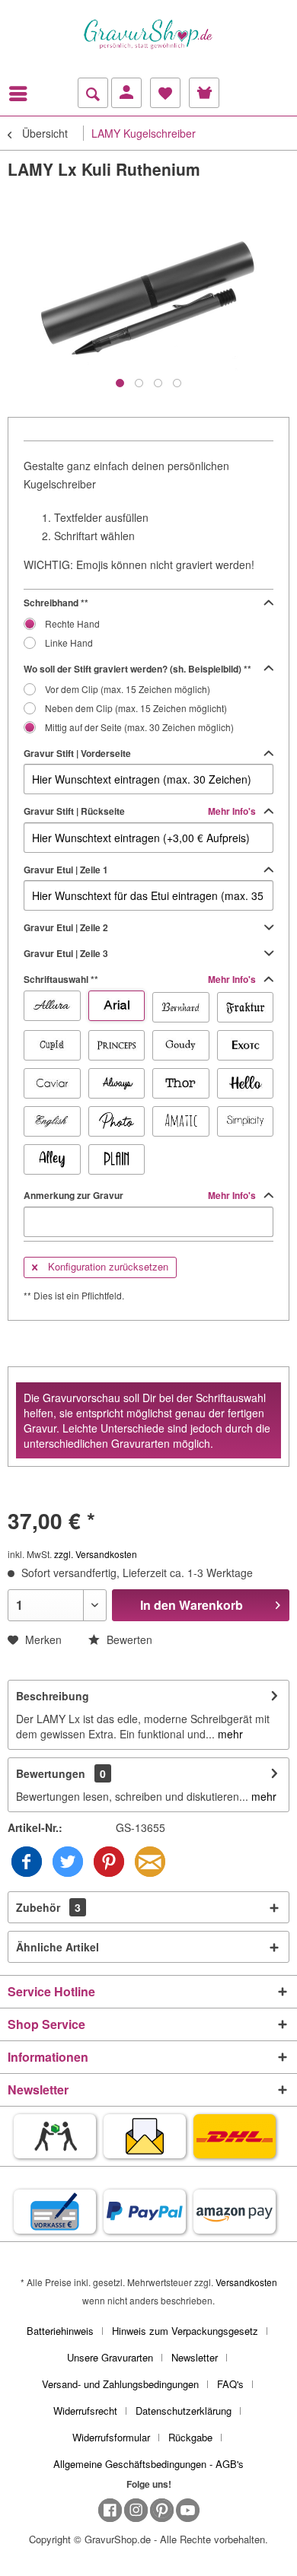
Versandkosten (246, 2282)
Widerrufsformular (111, 2437)
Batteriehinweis (60, 2331)
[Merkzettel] (165, 93)
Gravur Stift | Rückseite (141, 811)
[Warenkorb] (204, 93)
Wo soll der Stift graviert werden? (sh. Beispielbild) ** (137, 669)
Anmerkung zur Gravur (141, 1195)
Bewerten (128, 1639)
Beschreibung (53, 1696)
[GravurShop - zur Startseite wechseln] (148, 34)
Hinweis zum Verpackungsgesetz (185, 2331)
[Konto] (126, 93)
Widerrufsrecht (85, 2411)
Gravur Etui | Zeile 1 (66, 870)
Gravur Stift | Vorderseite (77, 753)
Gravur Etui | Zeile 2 (66, 927)
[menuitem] (22, 94)
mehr (229, 1734)
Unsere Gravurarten (110, 2357)
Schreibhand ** (56, 603)
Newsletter (195, 2357)
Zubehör (48, 1907)
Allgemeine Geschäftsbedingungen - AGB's (148, 2464)
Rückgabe (190, 2437)
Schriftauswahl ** (141, 979)
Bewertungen (51, 1773)
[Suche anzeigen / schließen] (93, 93)
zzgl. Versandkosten (96, 1554)
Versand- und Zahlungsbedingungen (120, 2384)
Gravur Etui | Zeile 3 (66, 953)
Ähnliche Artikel (57, 1947)
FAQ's (230, 2384)
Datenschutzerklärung (184, 2411)
